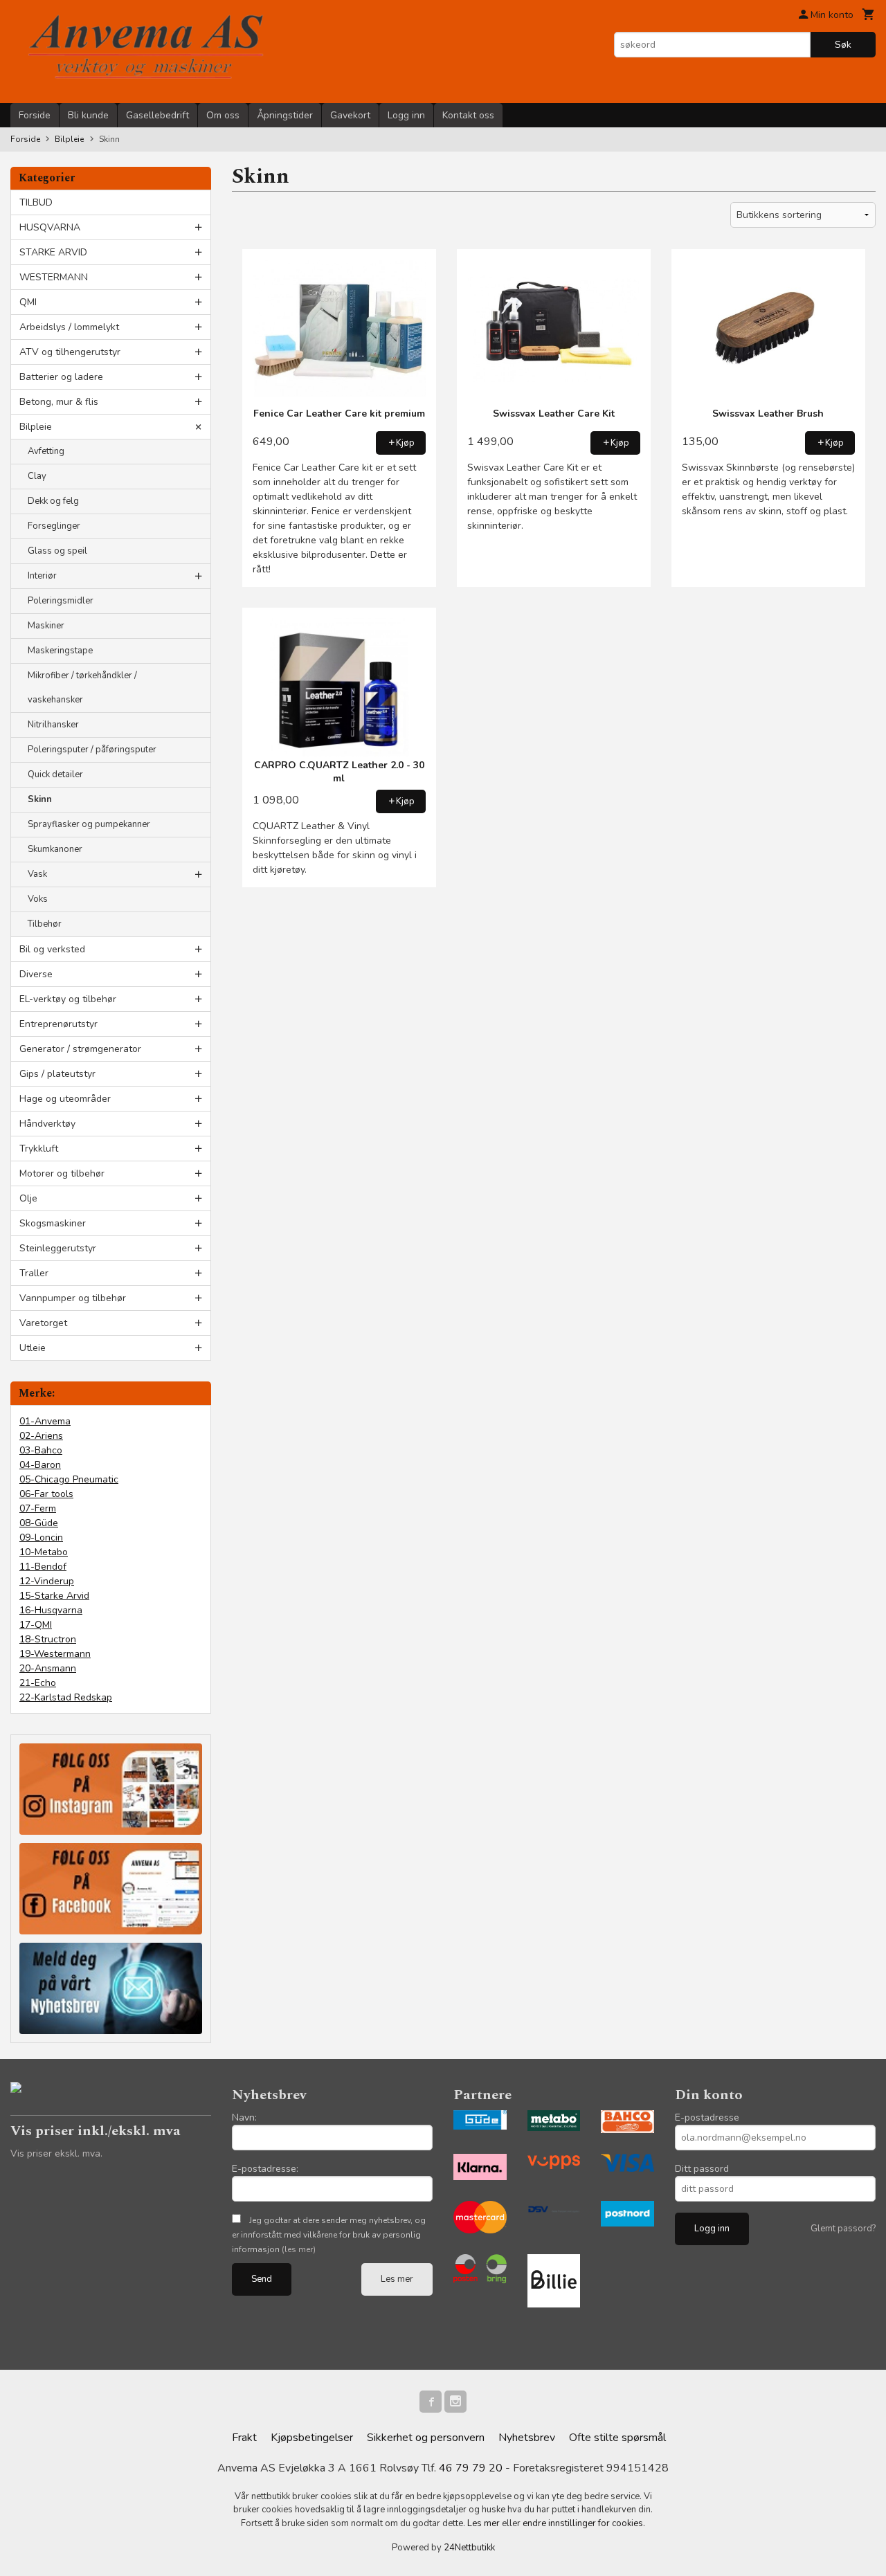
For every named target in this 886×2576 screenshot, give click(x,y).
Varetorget (43, 1323)
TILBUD (36, 202)
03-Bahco (41, 1450)
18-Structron (48, 1639)
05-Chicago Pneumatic (69, 1479)
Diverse (36, 974)
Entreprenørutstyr (58, 1024)
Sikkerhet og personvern (426, 2438)
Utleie (33, 1348)
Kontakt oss (468, 115)
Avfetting (46, 451)
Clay (37, 476)
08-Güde (39, 1523)
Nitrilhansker (53, 725)
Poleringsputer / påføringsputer (92, 750)
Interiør (42, 576)
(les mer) (299, 2249)
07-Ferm (38, 1508)
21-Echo (38, 1683)
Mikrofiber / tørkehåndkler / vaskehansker (82, 688)
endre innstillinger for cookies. (584, 2523)
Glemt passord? (843, 2229)
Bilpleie (36, 427)
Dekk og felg (53, 501)
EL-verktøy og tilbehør (68, 999)
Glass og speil (57, 551)
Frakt (244, 2438)
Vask (37, 874)
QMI (28, 302)
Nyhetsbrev (527, 2438)
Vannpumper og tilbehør (73, 1298)
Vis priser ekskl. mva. (56, 2153)
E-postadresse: (265, 2169)
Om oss (223, 115)
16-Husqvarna (51, 1610)
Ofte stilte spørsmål (617, 2438)
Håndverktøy (47, 1124)
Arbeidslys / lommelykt (69, 327)
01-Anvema (45, 1421)
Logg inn (406, 115)
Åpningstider (285, 115)
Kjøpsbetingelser (312, 2438)
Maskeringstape (60, 651)
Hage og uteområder (65, 1099)
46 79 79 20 (471, 2468)
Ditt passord (702, 2169)
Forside (35, 115)
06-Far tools (46, 1494)
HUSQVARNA (50, 227)
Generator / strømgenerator (80, 1049)
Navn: (244, 2117)
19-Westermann (55, 1654)
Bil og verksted (52, 949)
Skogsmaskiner (53, 1223)
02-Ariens (41, 1436)
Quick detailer (55, 774)
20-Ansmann (48, 1668)
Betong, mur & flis (59, 402)
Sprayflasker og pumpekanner (89, 824)
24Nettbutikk (469, 2548)
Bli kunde (88, 115)
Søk (843, 45)
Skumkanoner (55, 849)
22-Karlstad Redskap (66, 1697)
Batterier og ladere (61, 377)
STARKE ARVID (53, 252)
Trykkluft (39, 1149)
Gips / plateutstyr (57, 1074)
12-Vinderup (47, 1581)
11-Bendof (43, 1567)
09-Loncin (41, 1538)
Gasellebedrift (157, 115)
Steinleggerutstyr (58, 1248)
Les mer (397, 2279)
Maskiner (46, 626)
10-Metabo (44, 1552)
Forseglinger (54, 526)
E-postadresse (707, 2117)
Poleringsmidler (61, 601)
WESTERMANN (54, 277)
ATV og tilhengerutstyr (70, 352)
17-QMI (36, 1625)
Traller (34, 1273)
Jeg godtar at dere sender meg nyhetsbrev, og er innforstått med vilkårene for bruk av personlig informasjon (329, 2235)
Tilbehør (45, 924)
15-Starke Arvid (54, 1596)
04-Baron (40, 1465)
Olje (28, 1198)
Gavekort (350, 115)
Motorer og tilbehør (62, 1173)
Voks (38, 899)
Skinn (40, 799)
